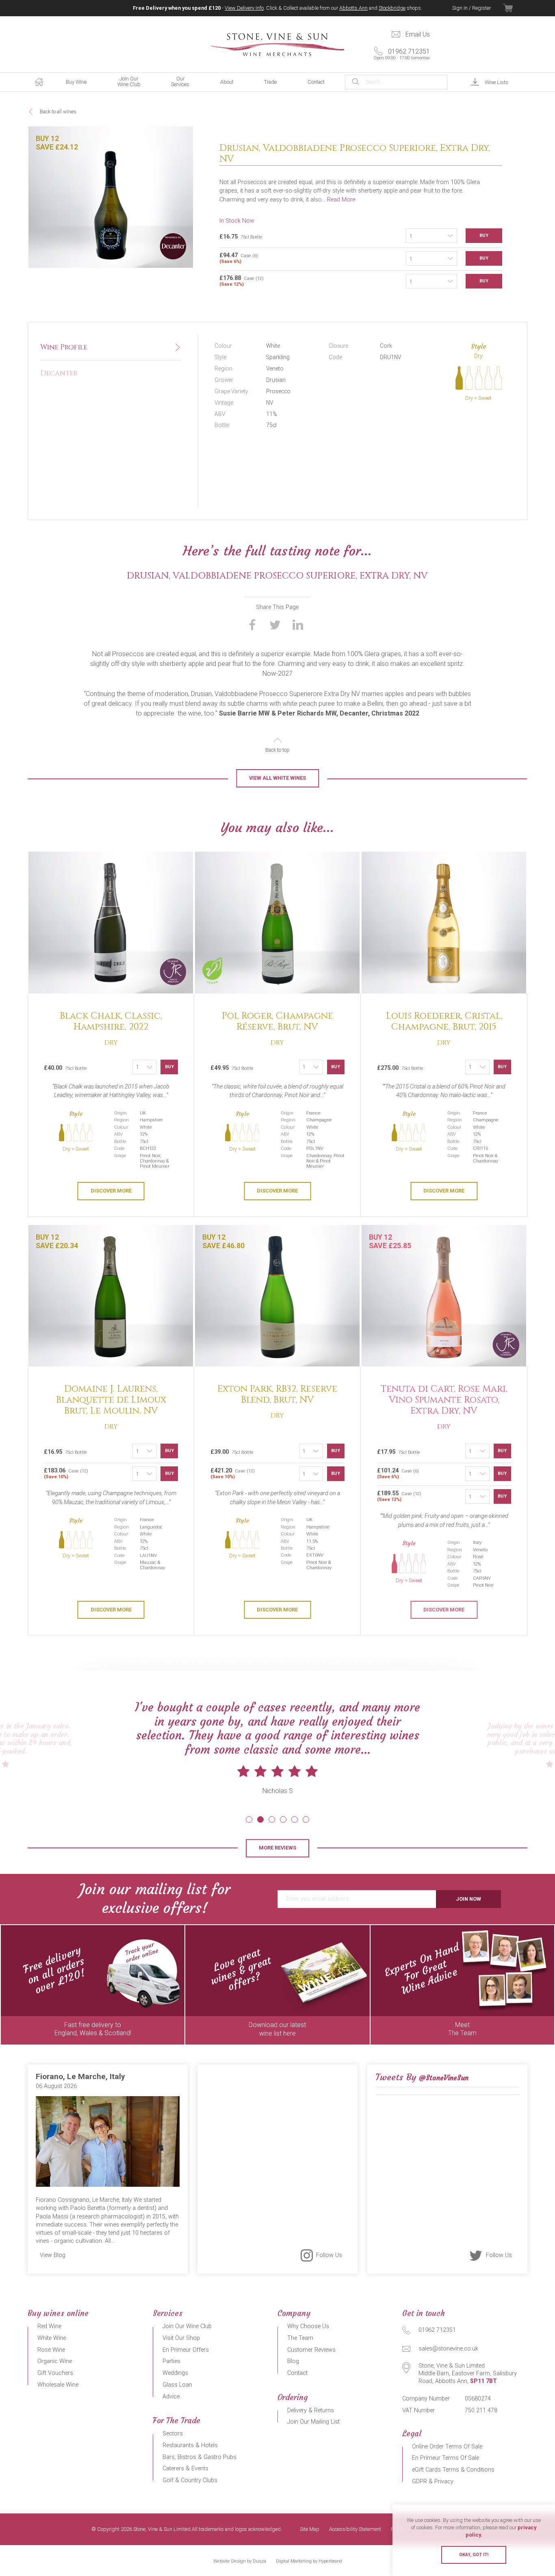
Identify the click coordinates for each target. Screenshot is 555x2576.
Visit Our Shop (181, 2338)
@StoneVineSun (444, 2078)
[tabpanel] (277, 1762)
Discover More (111, 1191)
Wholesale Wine (58, 2385)
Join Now (468, 1899)
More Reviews (277, 1848)
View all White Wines (277, 778)
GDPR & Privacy (433, 2482)
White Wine (52, 2338)
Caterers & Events (185, 2469)
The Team (300, 2338)
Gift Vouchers (55, 2373)
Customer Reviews (311, 2350)
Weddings (175, 2373)
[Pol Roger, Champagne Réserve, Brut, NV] (277, 923)
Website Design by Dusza (240, 2561)
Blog (293, 2361)
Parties (171, 2361)
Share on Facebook (252, 624)
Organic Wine (55, 2361)
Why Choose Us (308, 2326)
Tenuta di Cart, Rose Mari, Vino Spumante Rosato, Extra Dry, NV (444, 1400)
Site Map (310, 2529)
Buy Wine (76, 82)
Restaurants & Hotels (190, 2445)
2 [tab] (260, 1819)
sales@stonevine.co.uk (448, 2349)
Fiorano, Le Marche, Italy (80, 2076)
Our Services (180, 81)
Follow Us (329, 2255)
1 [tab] (249, 1819)
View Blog (53, 2255)
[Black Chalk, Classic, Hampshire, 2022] (111, 923)
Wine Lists (496, 82)
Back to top (277, 750)
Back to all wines (58, 112)
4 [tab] (283, 1819)
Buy (484, 235)
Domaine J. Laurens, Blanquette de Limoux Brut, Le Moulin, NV (111, 1400)
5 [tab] (295, 1819)
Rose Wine (51, 2350)
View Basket (515, 8)
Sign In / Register (472, 8)
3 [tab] (272, 1819)
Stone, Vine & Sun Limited (277, 45)
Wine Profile (64, 347)
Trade (270, 82)
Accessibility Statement (355, 2529)
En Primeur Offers (186, 2350)
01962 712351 (402, 54)
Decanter (59, 373)
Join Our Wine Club (129, 81)
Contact (316, 82)
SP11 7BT (483, 2381)
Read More (341, 200)
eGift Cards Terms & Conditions (453, 2470)
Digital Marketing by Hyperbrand (309, 2561)
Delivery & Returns (311, 2410)
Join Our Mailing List (313, 2422)
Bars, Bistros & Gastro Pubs (199, 2457)
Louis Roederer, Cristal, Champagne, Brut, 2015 (444, 1021)
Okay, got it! (474, 2555)
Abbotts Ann (353, 8)
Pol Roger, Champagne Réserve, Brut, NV (277, 1021)
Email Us (418, 34)
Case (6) (239, 258)
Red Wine (49, 2326)
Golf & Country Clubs (190, 2480)
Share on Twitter (275, 624)
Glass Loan (177, 2385)
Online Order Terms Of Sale (447, 2447)
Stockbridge (392, 8)
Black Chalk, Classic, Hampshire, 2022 (111, 1021)
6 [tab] (306, 1819)
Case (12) (242, 281)
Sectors (173, 2434)
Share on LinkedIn (298, 624)
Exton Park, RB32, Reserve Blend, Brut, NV (277, 1394)
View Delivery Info (244, 8)
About (227, 82)
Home (39, 82)
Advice (171, 2397)
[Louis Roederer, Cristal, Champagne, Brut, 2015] (444, 923)
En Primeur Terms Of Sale (446, 2458)
